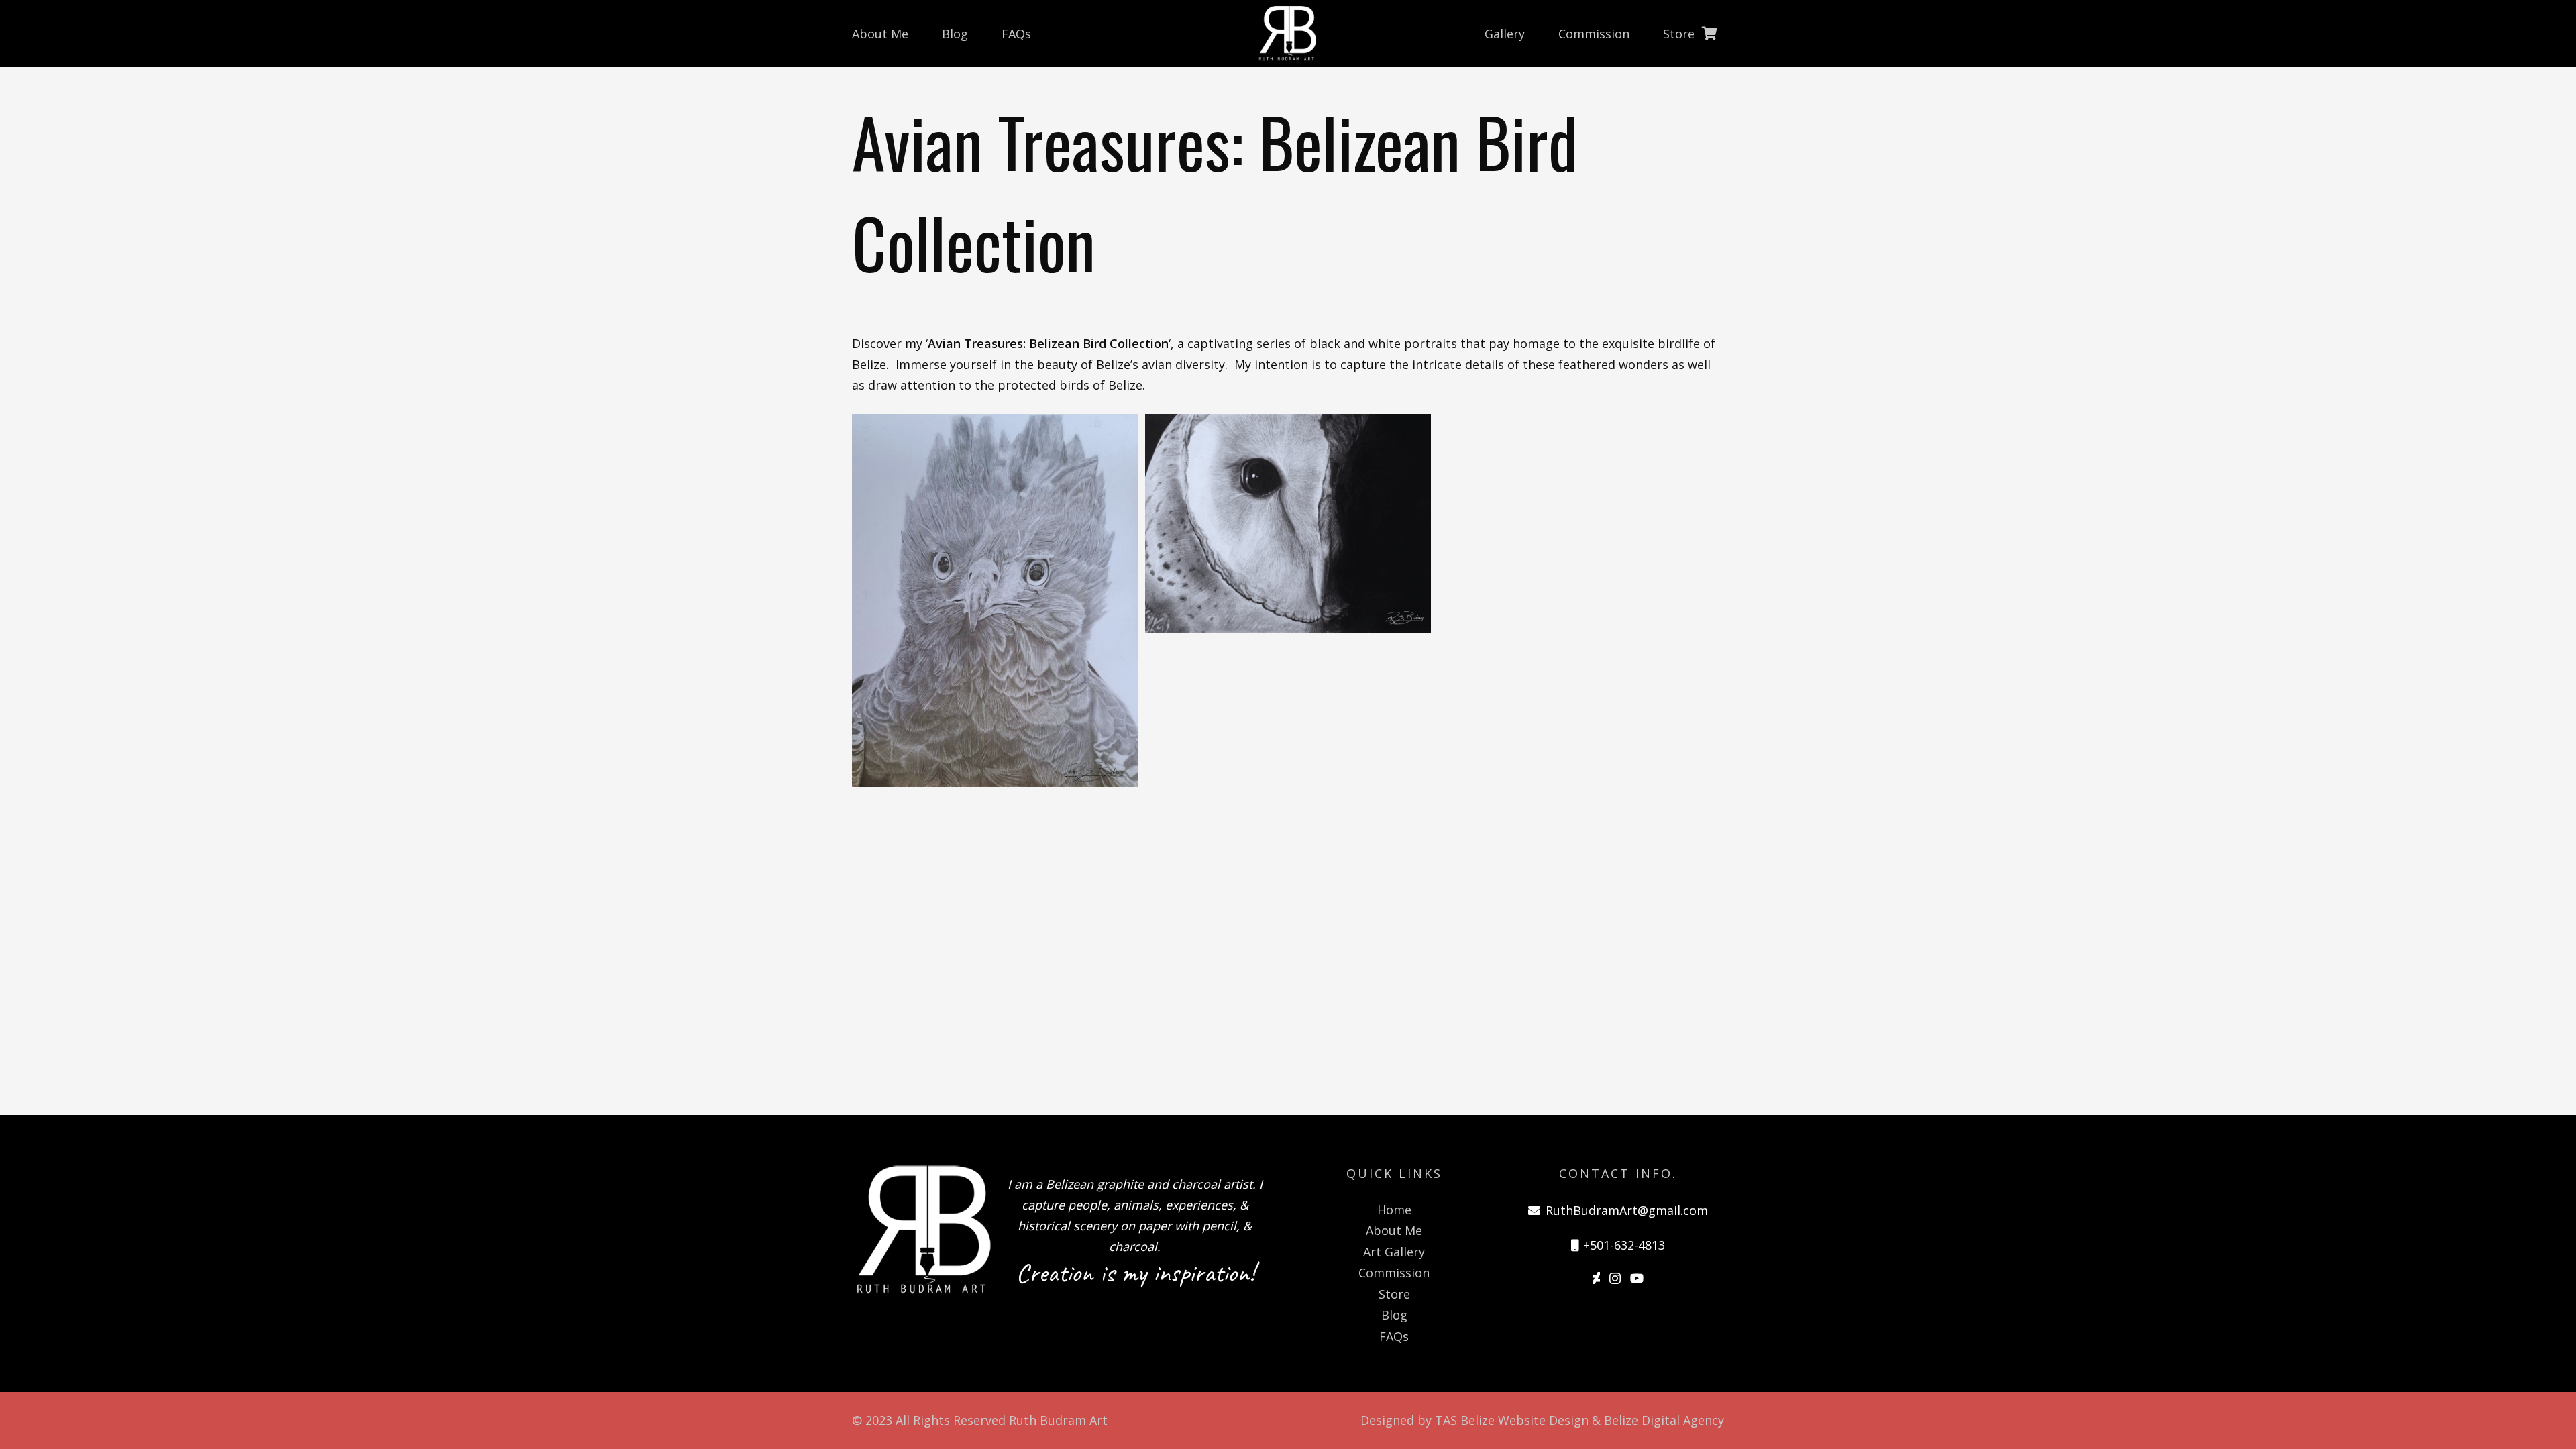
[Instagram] (1615, 1279)
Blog (1394, 1315)
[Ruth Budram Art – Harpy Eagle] (995, 600)
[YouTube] (1637, 1278)
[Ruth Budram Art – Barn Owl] (1288, 600)
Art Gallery (1394, 1252)
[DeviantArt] (1596, 1278)
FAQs (1394, 1336)
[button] (1705, 34)
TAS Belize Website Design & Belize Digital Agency (1579, 1420)
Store (1394, 1294)
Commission (1394, 1273)
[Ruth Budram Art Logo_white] (1288, 34)
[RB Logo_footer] (922, 1229)
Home (1394, 1210)
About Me (1394, 1230)
